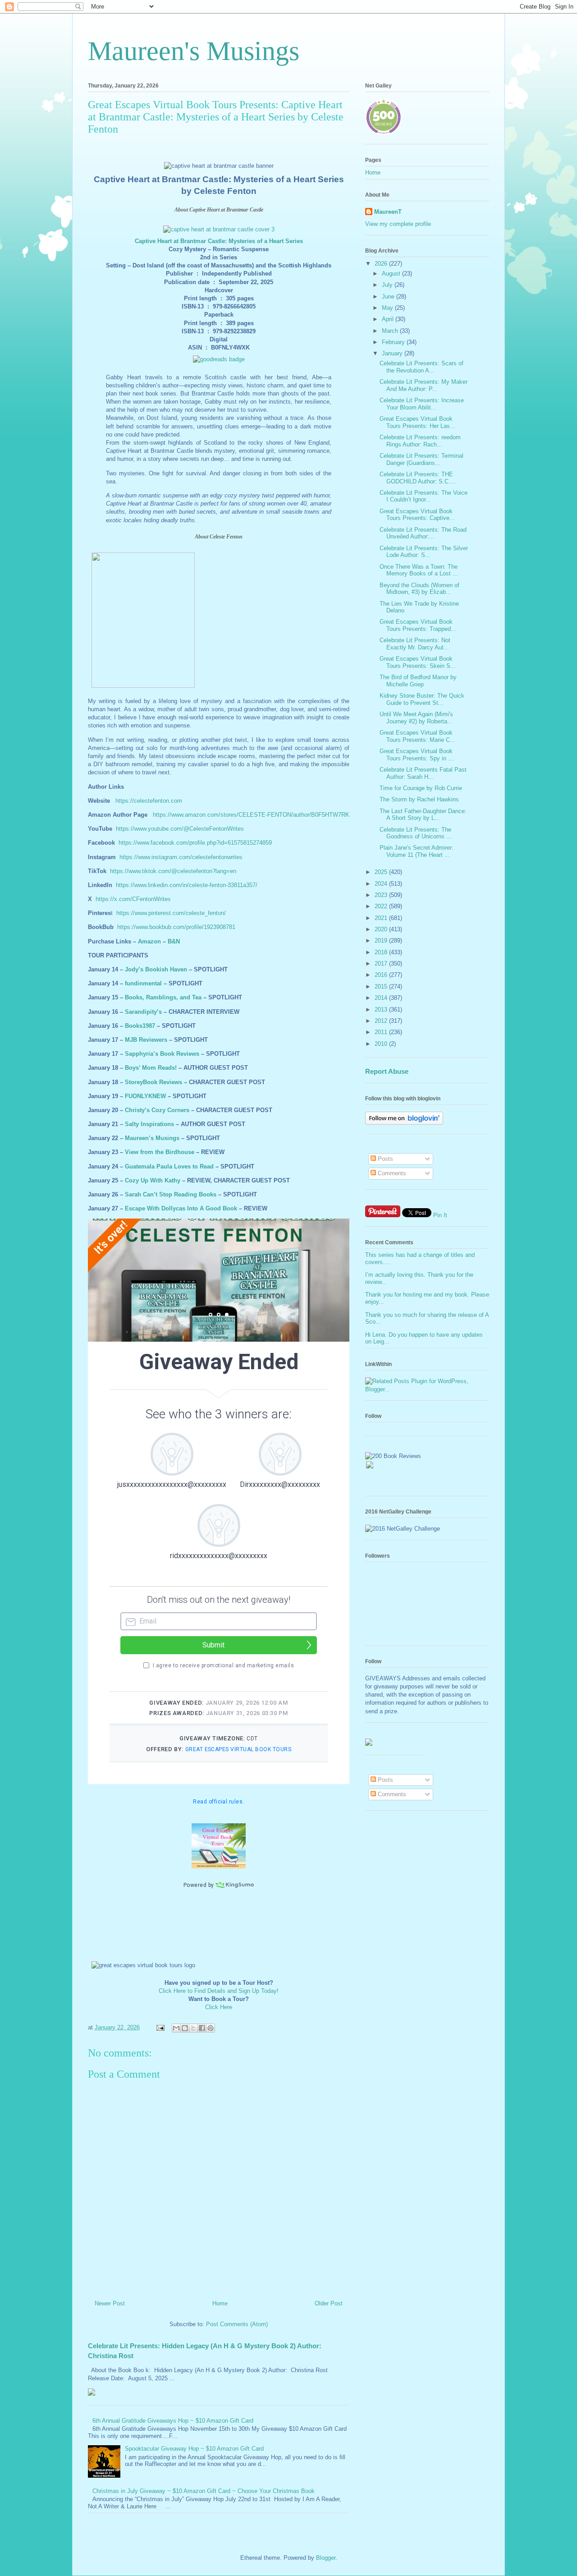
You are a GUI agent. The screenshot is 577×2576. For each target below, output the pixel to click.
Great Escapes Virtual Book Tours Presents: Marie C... (417, 736)
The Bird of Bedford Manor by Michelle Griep (418, 681)
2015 (382, 987)
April (389, 319)
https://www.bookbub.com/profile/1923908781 (176, 927)
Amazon (149, 941)
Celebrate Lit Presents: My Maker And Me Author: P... (424, 385)
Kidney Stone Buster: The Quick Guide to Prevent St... (422, 699)
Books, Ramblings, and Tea (163, 997)
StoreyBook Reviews (153, 1082)
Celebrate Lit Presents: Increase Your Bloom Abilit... (422, 404)
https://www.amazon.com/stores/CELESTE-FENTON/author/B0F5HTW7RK (251, 815)
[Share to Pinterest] (211, 2028)
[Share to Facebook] (202, 2028)
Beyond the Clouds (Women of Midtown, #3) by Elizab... (419, 589)
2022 (382, 906)
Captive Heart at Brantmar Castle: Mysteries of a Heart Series (219, 241)
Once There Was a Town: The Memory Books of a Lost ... (419, 570)
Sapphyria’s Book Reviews (162, 1054)
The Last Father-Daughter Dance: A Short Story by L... (423, 815)
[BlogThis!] (185, 2028)
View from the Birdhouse (160, 1152)
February (394, 342)
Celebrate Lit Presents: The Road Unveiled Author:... (423, 533)
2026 (382, 264)
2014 (382, 998)
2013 (382, 1010)
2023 (382, 895)
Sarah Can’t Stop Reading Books (171, 1194)
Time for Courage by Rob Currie (421, 788)
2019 (382, 941)
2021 (382, 918)
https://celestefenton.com (149, 801)
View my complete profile (398, 224)
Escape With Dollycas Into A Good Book (181, 1208)
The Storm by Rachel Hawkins (419, 799)
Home (220, 2303)
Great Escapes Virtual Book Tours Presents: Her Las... (417, 422)
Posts (385, 1159)
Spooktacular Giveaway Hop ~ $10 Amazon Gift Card (194, 2449)
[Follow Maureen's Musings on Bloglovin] (404, 1123)
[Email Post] (160, 2027)
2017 (382, 964)
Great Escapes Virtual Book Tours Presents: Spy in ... (417, 755)
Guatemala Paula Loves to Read (169, 1166)
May (388, 308)
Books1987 (140, 1026)
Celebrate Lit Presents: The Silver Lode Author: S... (424, 552)
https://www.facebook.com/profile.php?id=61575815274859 (195, 843)
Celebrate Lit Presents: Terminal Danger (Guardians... (421, 459)
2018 (382, 952)
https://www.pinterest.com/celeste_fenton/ (171, 913)
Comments (391, 1173)
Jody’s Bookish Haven (156, 969)
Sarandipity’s (143, 1012)
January (393, 353)
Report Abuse (387, 1071)
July (388, 285)
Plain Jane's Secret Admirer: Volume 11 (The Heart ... (417, 851)
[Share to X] (193, 2028)
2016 (382, 975)
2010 (382, 1044)
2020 (382, 929)
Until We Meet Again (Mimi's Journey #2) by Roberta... (416, 718)
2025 (382, 872)
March (391, 331)
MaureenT (388, 212)
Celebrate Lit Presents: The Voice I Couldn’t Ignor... (424, 496)
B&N (174, 941)
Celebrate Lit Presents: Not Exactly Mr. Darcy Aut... (415, 644)
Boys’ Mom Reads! (151, 1068)
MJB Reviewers (146, 1040)
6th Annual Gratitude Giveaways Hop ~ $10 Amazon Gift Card (173, 2421)
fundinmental (143, 983)
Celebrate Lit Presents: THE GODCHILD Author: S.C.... (418, 478)
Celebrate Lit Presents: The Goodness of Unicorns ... (416, 833)
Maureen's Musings (194, 51)
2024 (382, 884)
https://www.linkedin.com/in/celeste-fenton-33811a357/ (187, 885)
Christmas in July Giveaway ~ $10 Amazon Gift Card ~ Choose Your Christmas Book (204, 2491)
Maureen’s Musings (152, 1138)
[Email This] (176, 2028)
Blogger (326, 2558)
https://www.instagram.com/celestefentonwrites (181, 857)
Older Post (329, 2303)
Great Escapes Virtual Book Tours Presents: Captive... (417, 515)
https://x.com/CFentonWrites (133, 899)
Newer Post (110, 2303)
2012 (382, 1021)
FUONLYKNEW (145, 1096)
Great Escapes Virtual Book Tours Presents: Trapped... (418, 625)
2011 (382, 1032)
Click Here (219, 2007)
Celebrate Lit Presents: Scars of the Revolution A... (421, 367)
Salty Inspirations (149, 1124)
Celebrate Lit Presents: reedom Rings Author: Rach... (420, 441)
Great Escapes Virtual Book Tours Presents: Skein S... (418, 662)
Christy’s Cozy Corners (157, 1110)
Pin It (440, 1215)
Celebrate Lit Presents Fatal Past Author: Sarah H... (423, 773)
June (389, 297)
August (392, 274)
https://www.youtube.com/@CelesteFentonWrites (180, 829)
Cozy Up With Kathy (153, 1180)
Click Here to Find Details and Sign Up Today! (219, 1991)
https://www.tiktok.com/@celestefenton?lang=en (173, 871)
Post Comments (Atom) (237, 2324)
